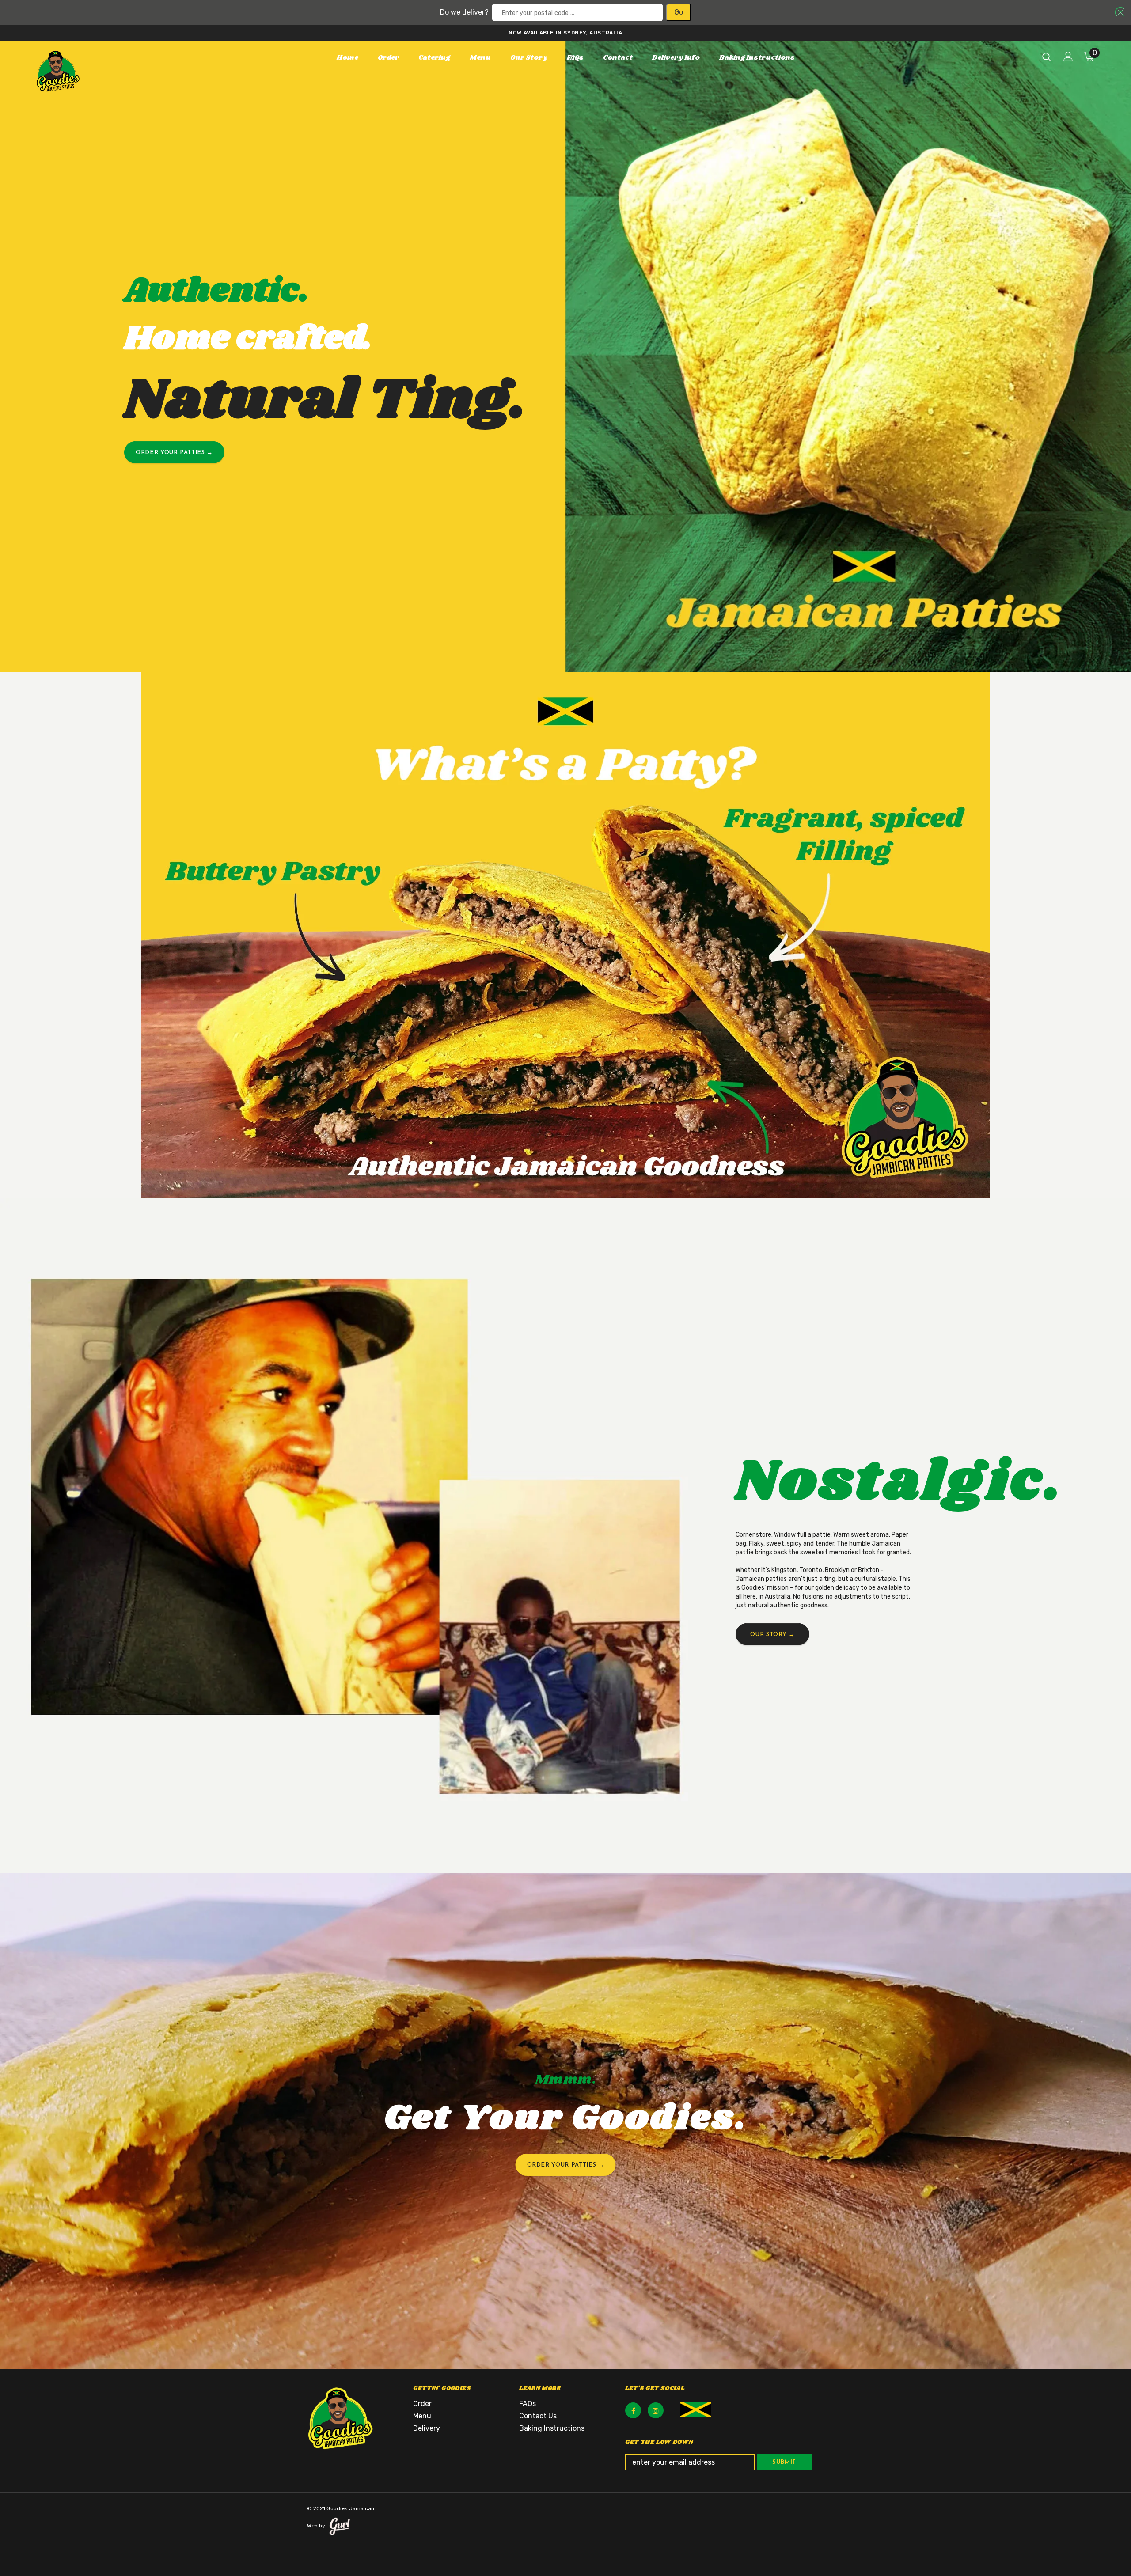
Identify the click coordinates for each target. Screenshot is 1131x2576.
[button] (1118, 11)
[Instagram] (656, 2410)
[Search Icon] (1047, 57)
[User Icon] (1068, 56)
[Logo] (88, 71)
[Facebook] (633, 2410)
